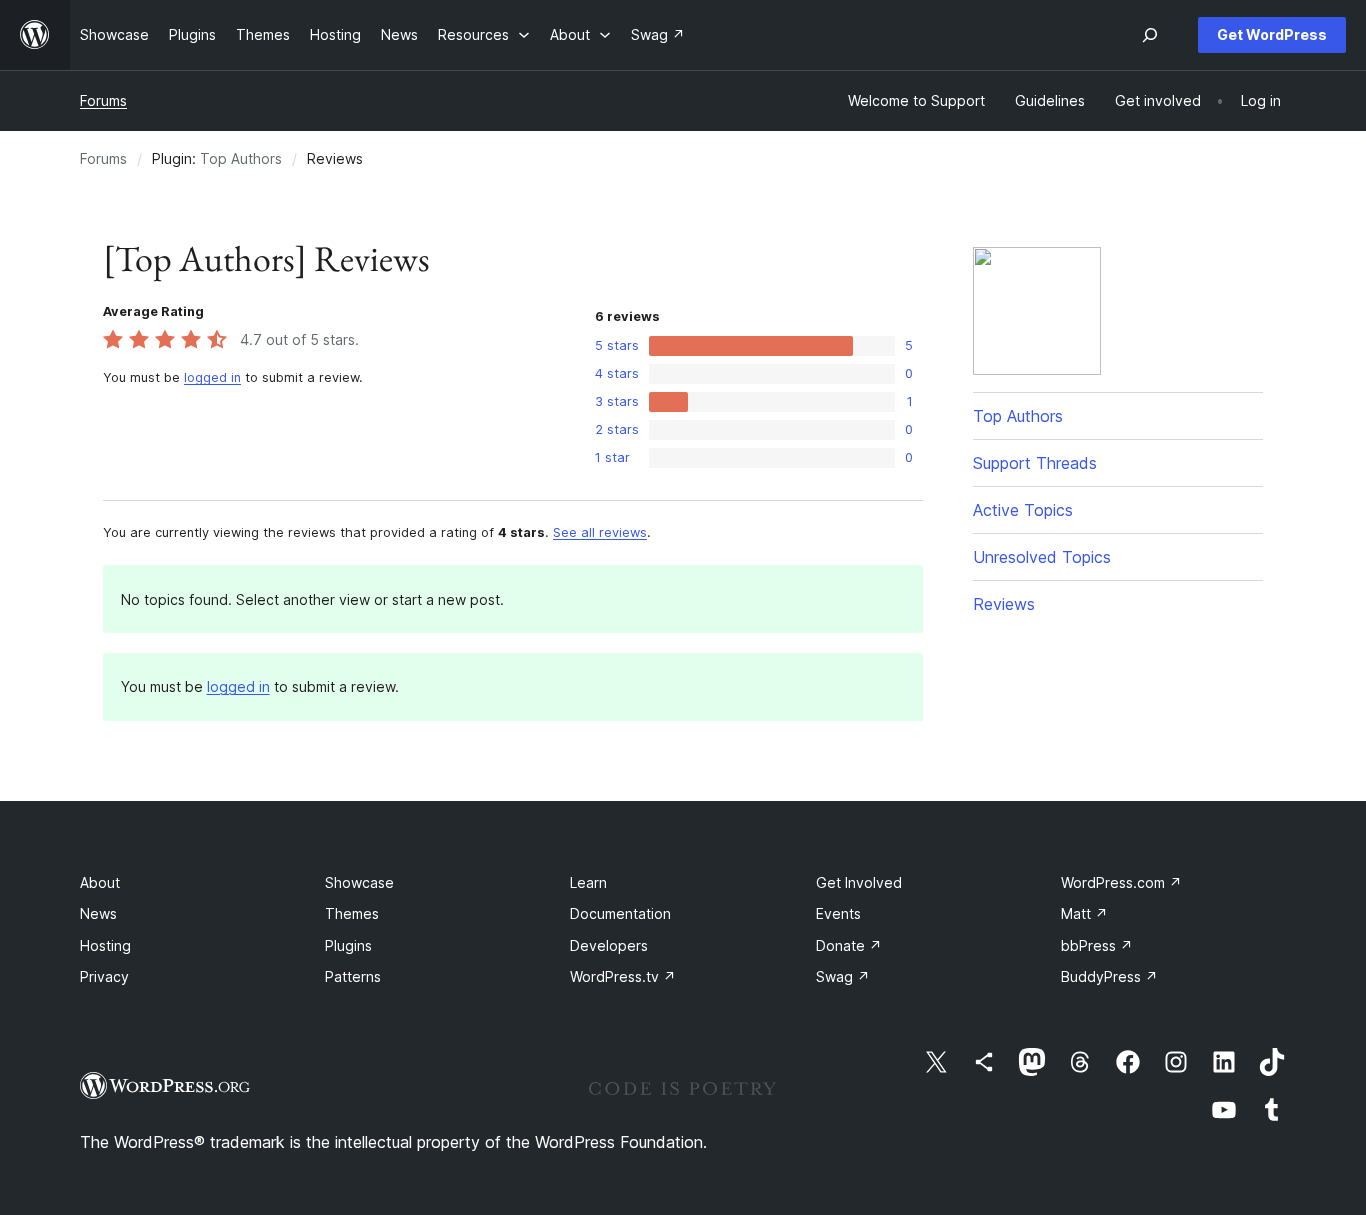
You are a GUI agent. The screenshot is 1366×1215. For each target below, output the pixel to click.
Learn (588, 882)
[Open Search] (1150, 35)
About (100, 882)
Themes (352, 913)
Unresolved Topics (1042, 557)
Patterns (353, 976)
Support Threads (1035, 463)
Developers (609, 945)
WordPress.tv (623, 976)
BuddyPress (1109, 976)
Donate (849, 945)
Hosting (105, 945)
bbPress (1097, 945)
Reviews (1004, 604)
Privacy (104, 976)
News (98, 913)
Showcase (359, 882)
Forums (103, 100)
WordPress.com (1121, 882)
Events (838, 913)
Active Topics (1023, 510)
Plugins (348, 945)
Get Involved (859, 882)
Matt (1084, 913)
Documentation (620, 913)
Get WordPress (1272, 34)
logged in (212, 377)
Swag (843, 976)
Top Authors (241, 158)
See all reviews (600, 532)
